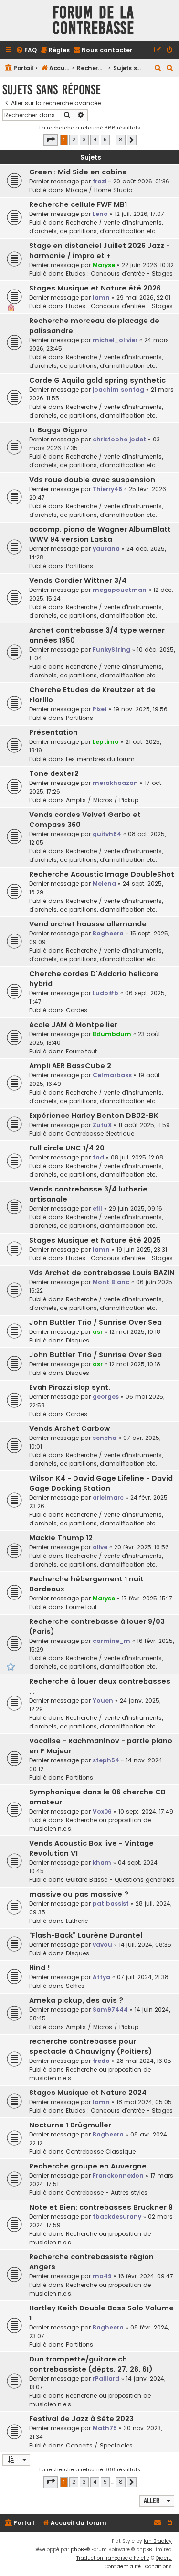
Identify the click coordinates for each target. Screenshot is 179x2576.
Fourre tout (81, 1051)
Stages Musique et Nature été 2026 (95, 288)
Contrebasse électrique (100, 1133)
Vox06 (102, 1811)
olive (100, 1547)
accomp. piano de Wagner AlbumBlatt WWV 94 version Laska (100, 534)
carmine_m (111, 1641)
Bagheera (108, 933)
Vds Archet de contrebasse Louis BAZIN (102, 1273)
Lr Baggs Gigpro (58, 430)
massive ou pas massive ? (79, 1894)
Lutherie (77, 1921)
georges (106, 1397)
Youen (103, 1701)
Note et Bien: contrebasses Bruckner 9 (101, 2207)
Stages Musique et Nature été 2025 (95, 1240)
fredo (101, 2061)
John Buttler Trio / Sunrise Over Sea (95, 1322)
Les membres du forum (100, 759)
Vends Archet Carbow (69, 1428)
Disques (78, 1340)
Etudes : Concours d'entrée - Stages (119, 274)
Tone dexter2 (54, 773)
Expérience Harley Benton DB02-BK (94, 1116)
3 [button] (84, 140)
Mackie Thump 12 (61, 1538)
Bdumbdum (112, 1034)
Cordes (77, 1010)
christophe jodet (119, 439)
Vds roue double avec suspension (92, 480)
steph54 (106, 1760)
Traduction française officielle (113, 2558)
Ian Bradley (158, 2541)
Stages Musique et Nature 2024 (88, 2093)
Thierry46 (107, 489)
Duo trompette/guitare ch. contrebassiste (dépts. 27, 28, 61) (91, 2364)
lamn (101, 297)
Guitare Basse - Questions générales (120, 1880)
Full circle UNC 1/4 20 (67, 1148)
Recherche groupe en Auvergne (88, 2166)
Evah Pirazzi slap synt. (70, 1387)
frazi (100, 181)
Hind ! (40, 1968)
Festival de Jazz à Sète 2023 (81, 2419)
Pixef (100, 709)
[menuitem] (26, 50)
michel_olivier (115, 340)
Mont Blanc (111, 1282)
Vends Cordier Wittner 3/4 (78, 580)
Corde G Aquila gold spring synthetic (97, 380)
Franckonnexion (118, 2175)
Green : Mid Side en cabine (78, 172)
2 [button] (74, 140)
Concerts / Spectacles (99, 2445)
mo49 (102, 2276)
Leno (100, 214)
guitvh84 (107, 834)
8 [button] (121, 140)
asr (98, 1332)
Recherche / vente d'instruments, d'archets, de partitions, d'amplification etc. (96, 227)
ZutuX (102, 1125)
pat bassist (111, 1904)
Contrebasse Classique (101, 2152)
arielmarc (108, 1497)
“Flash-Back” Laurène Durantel (86, 1935)
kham (102, 1862)
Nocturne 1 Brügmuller (70, 2125)
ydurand (106, 549)
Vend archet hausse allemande (88, 924)
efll (97, 1208)
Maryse (104, 265)
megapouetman (120, 590)
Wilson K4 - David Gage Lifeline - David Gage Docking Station (101, 1483)
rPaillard (106, 2378)
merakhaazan (115, 783)
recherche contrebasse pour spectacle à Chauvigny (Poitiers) (91, 2046)
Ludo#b (105, 993)
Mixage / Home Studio (99, 190)
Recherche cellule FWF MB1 (78, 204)
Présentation (53, 732)
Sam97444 (110, 2010)
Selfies (75, 1986)
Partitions (79, 566)
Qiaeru (164, 2558)
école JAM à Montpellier (73, 1025)
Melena (104, 884)
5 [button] (105, 140)
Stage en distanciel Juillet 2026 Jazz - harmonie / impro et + (100, 251)
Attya (101, 1977)
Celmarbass (112, 1075)
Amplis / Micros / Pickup (102, 800)
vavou (102, 1945)
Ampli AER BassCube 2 (70, 1066)
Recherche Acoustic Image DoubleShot (102, 874)
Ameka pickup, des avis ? (76, 2000)
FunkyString (111, 649)
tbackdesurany (117, 2216)
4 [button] (95, 140)
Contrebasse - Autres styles (107, 2193)
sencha (105, 1438)
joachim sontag (118, 390)
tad (98, 1157)
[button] (51, 140)
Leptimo (106, 742)
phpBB (79, 2549)
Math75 (105, 2428)
